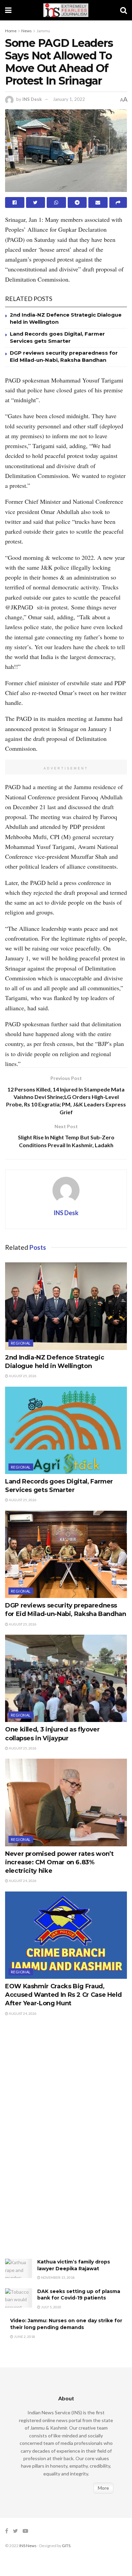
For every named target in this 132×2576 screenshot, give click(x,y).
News (27, 31)
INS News (28, 2546)
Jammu (43, 31)
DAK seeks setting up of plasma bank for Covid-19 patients (79, 2295)
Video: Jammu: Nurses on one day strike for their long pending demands (66, 2324)
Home (11, 31)
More (103, 2488)
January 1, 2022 (69, 99)
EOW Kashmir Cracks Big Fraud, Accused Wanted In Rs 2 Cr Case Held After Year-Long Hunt (63, 1995)
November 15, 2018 (58, 2277)
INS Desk (32, 99)
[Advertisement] (56, 2145)
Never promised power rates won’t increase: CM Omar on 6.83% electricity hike (59, 1862)
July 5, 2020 (51, 2307)
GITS (66, 2546)
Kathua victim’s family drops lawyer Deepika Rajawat (74, 2265)
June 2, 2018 (24, 2337)
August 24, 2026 (22, 1881)
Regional (21, 1343)
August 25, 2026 (22, 1376)
